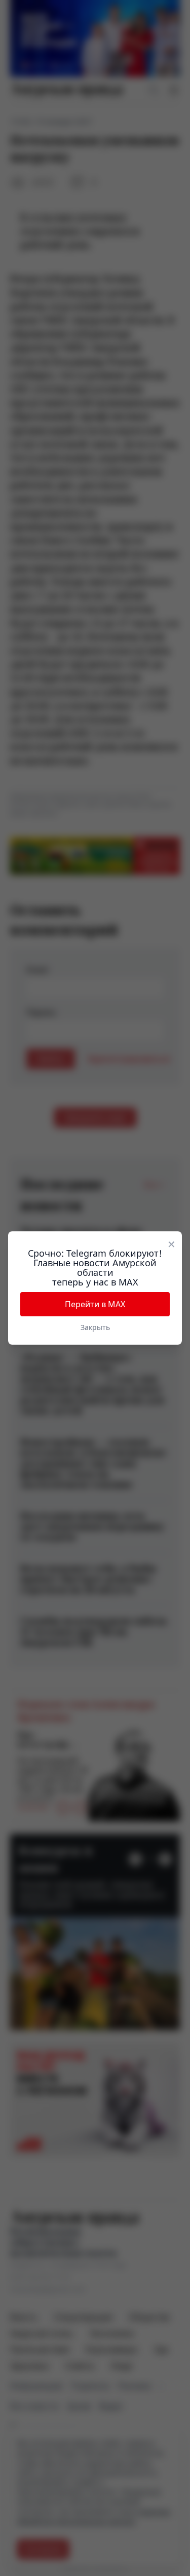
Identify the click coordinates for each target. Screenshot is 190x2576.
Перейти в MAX (95, 1304)
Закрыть (95, 1327)
